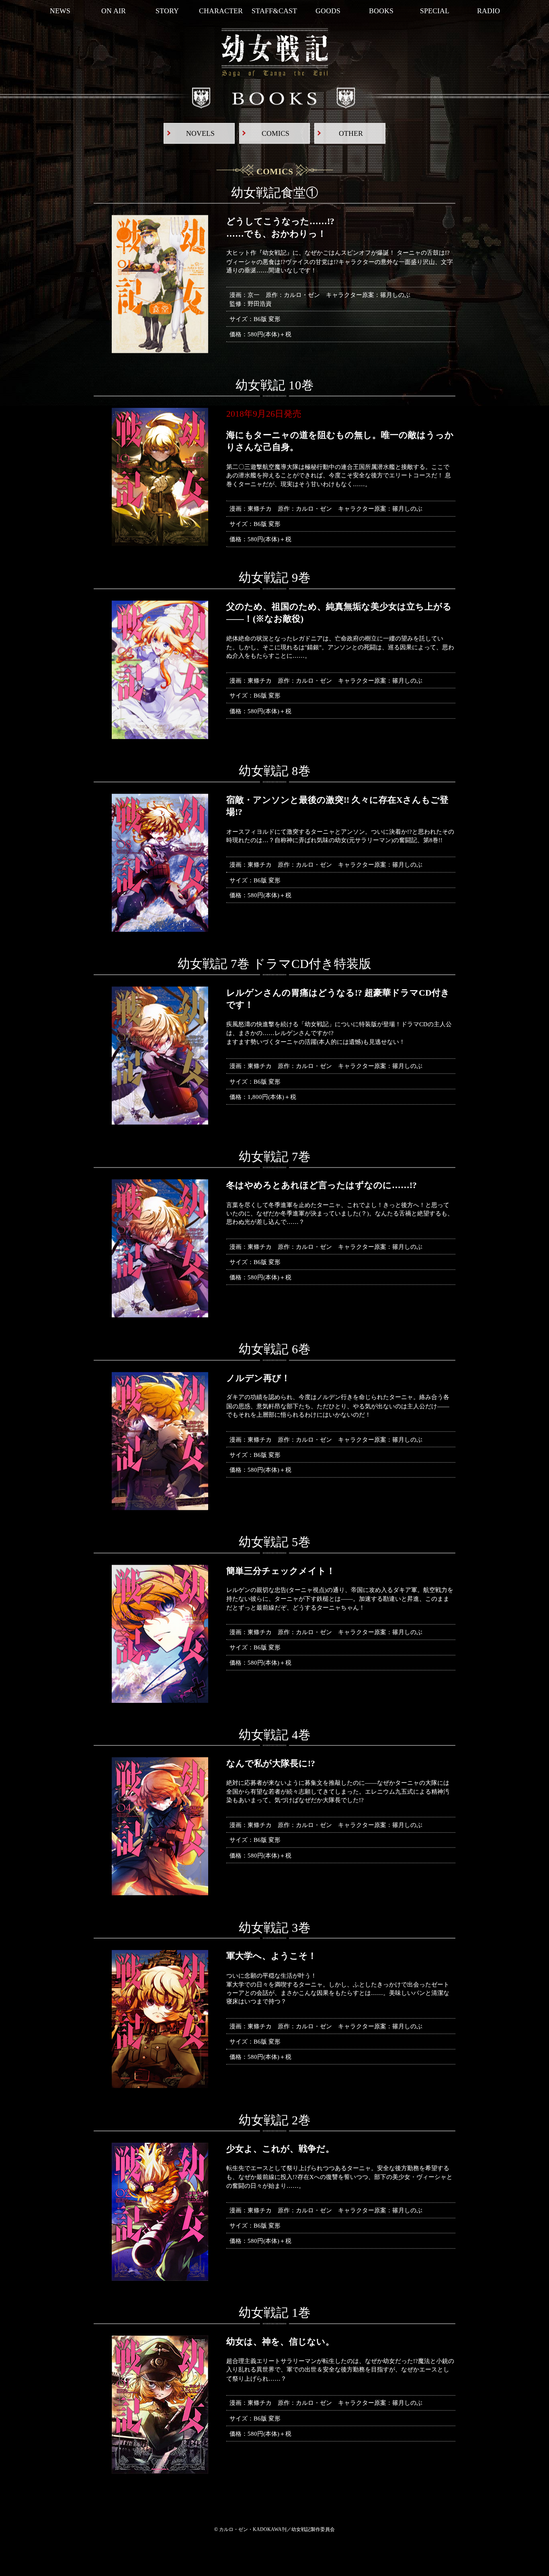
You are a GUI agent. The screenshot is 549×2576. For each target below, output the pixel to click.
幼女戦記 (275, 53)
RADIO (489, 11)
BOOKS (381, 11)
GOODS (328, 11)
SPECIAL (435, 11)
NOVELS (200, 133)
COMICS (276, 133)
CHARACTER (221, 11)
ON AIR (114, 11)
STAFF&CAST (274, 11)
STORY (167, 11)
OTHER (351, 133)
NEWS (60, 11)
